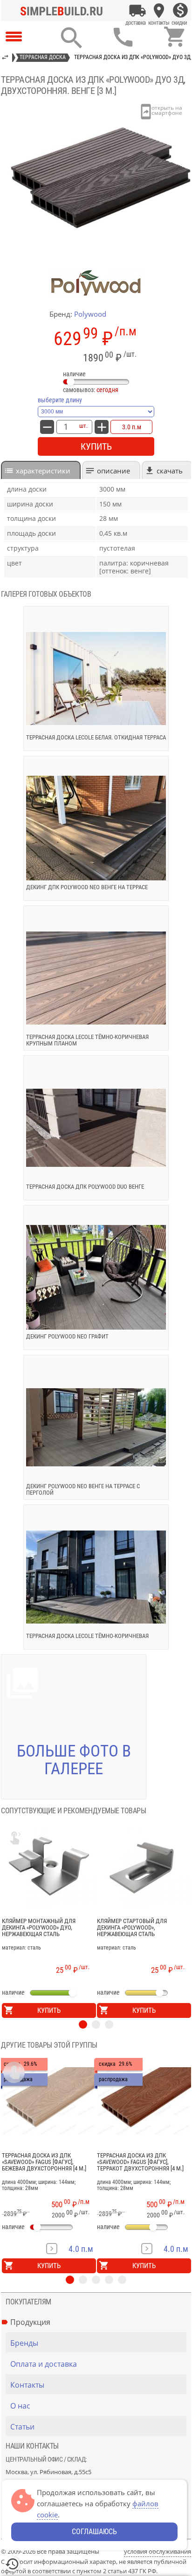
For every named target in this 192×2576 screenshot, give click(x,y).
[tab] (41, 470)
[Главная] (64, 11)
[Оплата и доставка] (137, 11)
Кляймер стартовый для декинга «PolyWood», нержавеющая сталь (132, 1928)
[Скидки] (180, 11)
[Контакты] (159, 11)
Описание (113, 471)
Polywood (90, 314)
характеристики (43, 471)
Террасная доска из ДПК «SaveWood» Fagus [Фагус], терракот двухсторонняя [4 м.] (140, 2162)
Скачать (170, 471)
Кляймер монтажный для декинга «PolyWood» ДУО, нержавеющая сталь (39, 1928)
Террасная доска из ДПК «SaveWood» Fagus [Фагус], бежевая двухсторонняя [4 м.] (44, 2162)
